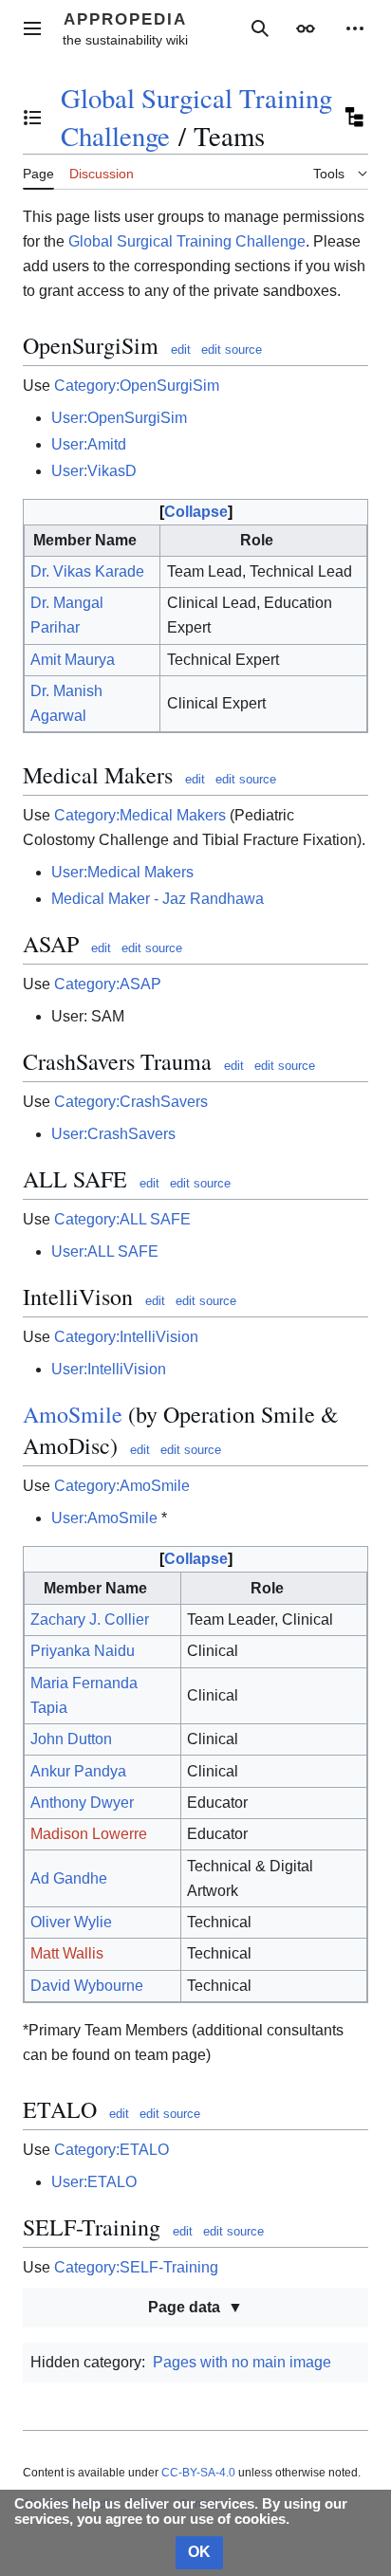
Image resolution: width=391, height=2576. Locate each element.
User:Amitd (89, 444)
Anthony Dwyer (82, 1803)
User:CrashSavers (113, 1134)
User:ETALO (94, 2182)
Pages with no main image (242, 2362)
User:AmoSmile (104, 1518)
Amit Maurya (73, 660)
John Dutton (71, 1739)
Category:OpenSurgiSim (137, 386)
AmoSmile (73, 1414)
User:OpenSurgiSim (119, 418)
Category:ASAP (108, 984)
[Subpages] (353, 118)
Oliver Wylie (71, 1922)
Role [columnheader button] (257, 540)
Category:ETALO (112, 2150)
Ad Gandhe (69, 1878)
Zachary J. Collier (90, 1619)
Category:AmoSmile (122, 1486)
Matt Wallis (67, 1953)
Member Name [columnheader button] (85, 540)
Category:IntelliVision (126, 1337)
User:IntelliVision (109, 1369)
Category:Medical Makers (140, 815)
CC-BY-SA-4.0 (198, 2473)
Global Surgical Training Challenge (187, 241)
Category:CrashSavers (131, 1102)
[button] (32, 28)
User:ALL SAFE (105, 1251)
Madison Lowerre (89, 1834)
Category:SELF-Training (136, 2267)
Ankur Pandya (78, 1771)
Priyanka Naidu (83, 1651)
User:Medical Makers (122, 872)
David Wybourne (87, 1986)
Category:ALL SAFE (122, 1219)
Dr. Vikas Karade (87, 571)
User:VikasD (94, 471)
